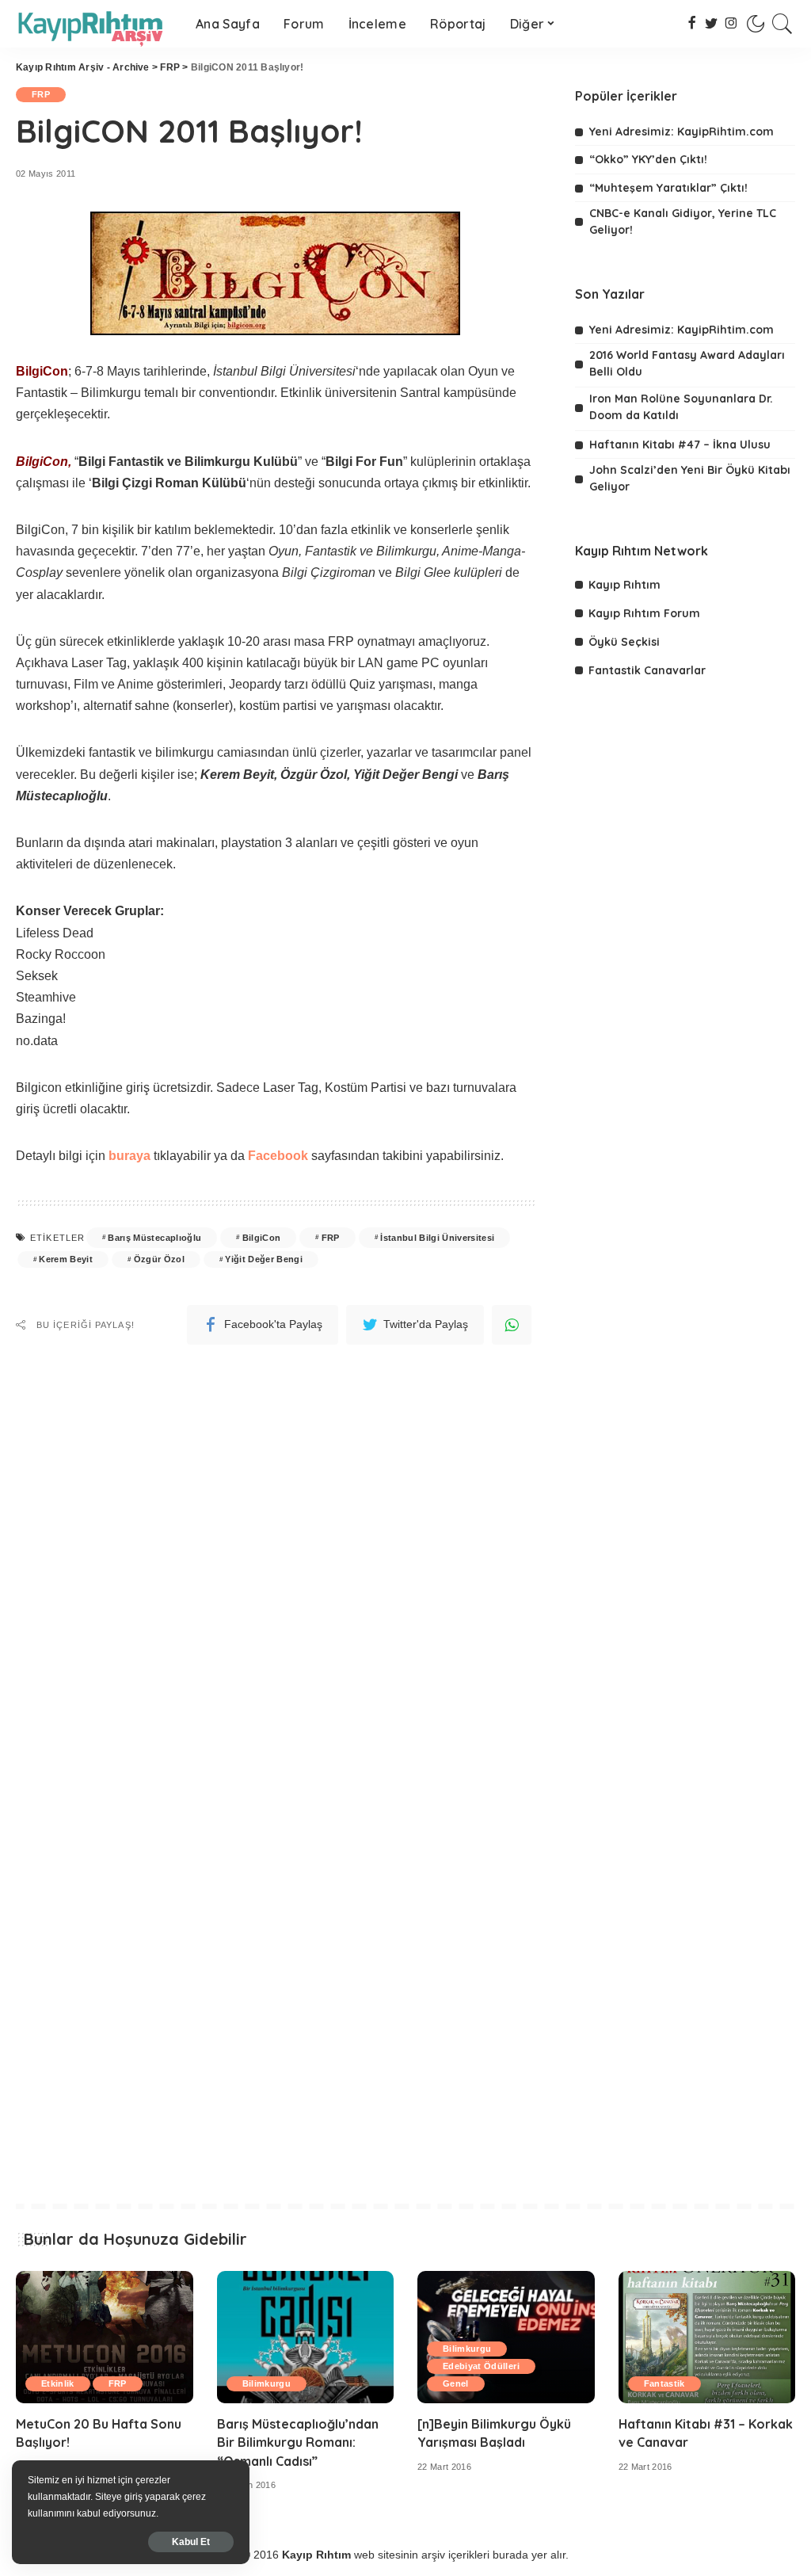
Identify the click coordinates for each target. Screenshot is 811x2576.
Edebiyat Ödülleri (481, 2366)
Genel (456, 2383)
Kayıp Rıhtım (624, 585)
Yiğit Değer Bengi (264, 1259)
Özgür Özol (159, 1259)
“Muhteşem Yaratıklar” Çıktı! (668, 188)
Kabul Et (191, 2542)
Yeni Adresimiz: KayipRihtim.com (682, 132)
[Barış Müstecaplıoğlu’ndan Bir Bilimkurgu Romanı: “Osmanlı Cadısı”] (306, 2337)
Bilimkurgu (267, 2383)
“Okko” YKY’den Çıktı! (648, 159)
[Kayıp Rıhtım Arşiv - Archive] (94, 24)
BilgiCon (262, 1238)
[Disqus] (276, 1547)
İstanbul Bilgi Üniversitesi (437, 1238)
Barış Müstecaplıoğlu (154, 1238)
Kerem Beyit (66, 1259)
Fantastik (664, 2383)
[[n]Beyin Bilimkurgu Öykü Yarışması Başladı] (506, 2337)
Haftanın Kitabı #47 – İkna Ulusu (680, 445)
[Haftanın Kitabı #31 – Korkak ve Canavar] (707, 2337)
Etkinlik (58, 2383)
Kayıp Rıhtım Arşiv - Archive (83, 67)
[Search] (782, 24)
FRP (170, 67)
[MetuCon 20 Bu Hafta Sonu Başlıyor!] (105, 2337)
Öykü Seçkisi (624, 642)
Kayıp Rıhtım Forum (644, 613)
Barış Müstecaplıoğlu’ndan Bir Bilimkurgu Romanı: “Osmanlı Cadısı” (298, 2442)
